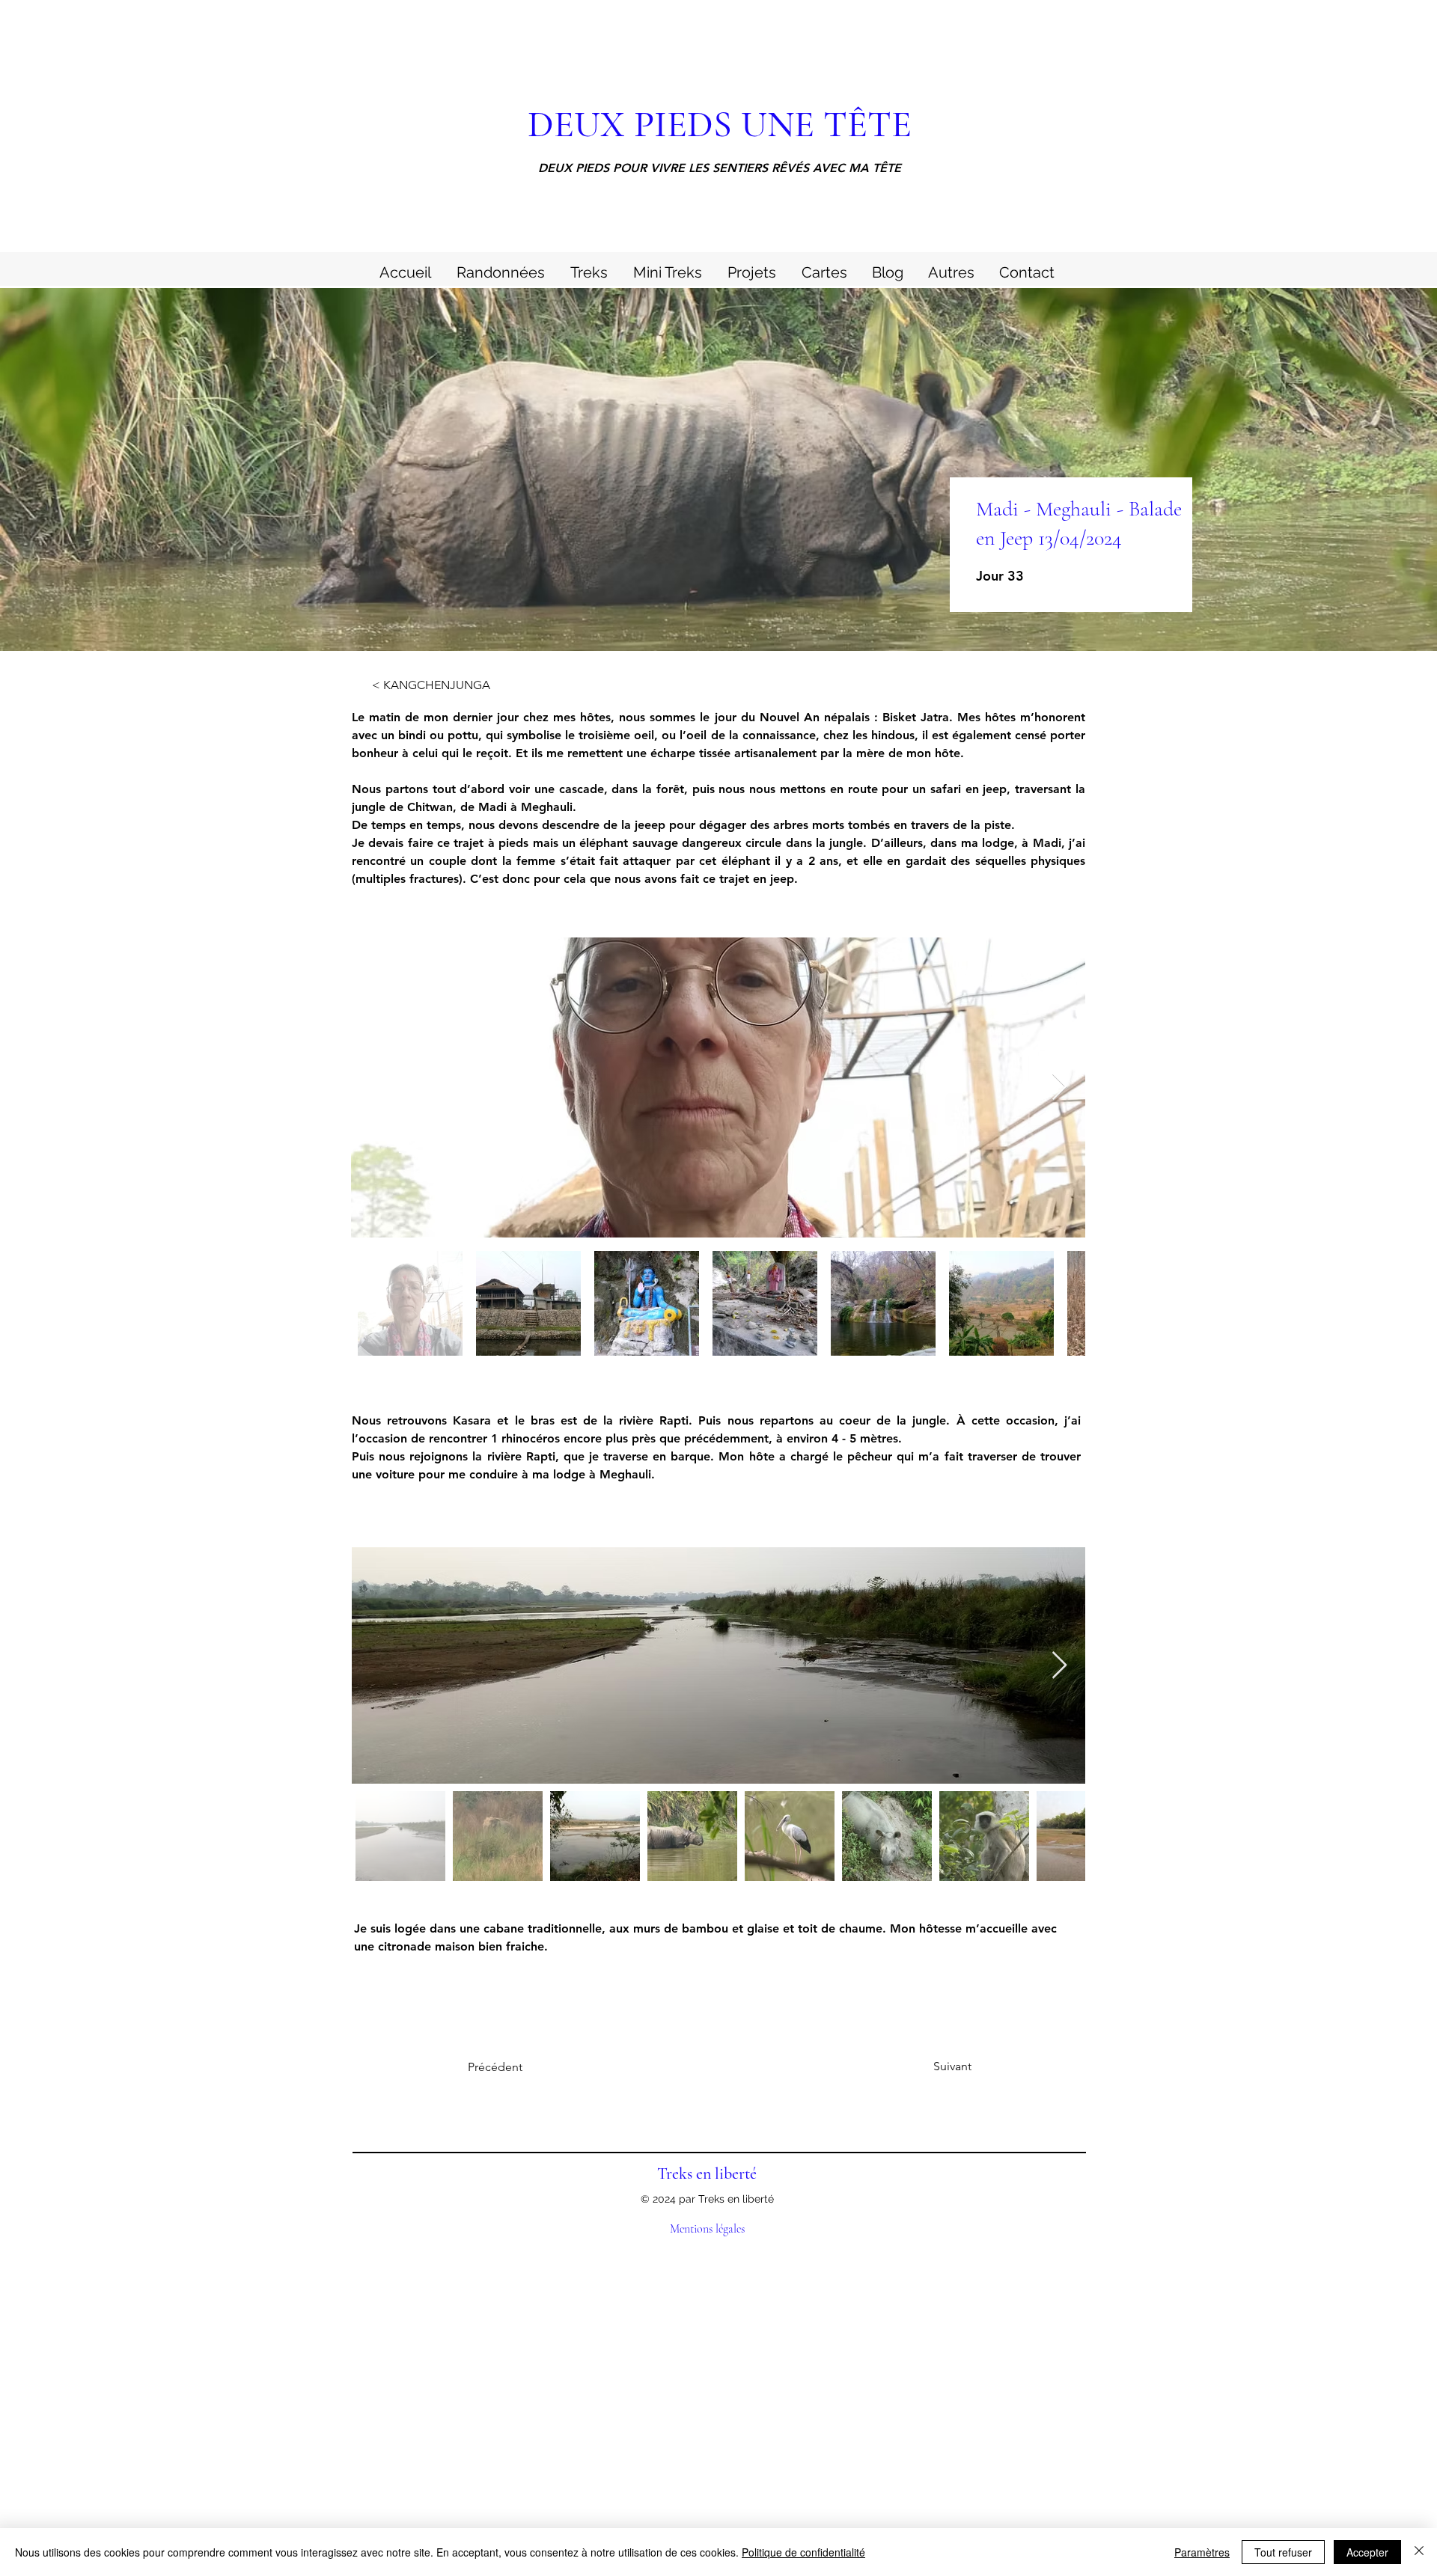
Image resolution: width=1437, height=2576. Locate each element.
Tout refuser (1283, 2552)
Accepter (1367, 2552)
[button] (951, 270)
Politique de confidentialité (803, 2552)
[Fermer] (1419, 2552)
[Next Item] (1059, 1087)
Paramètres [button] (1202, 2552)
